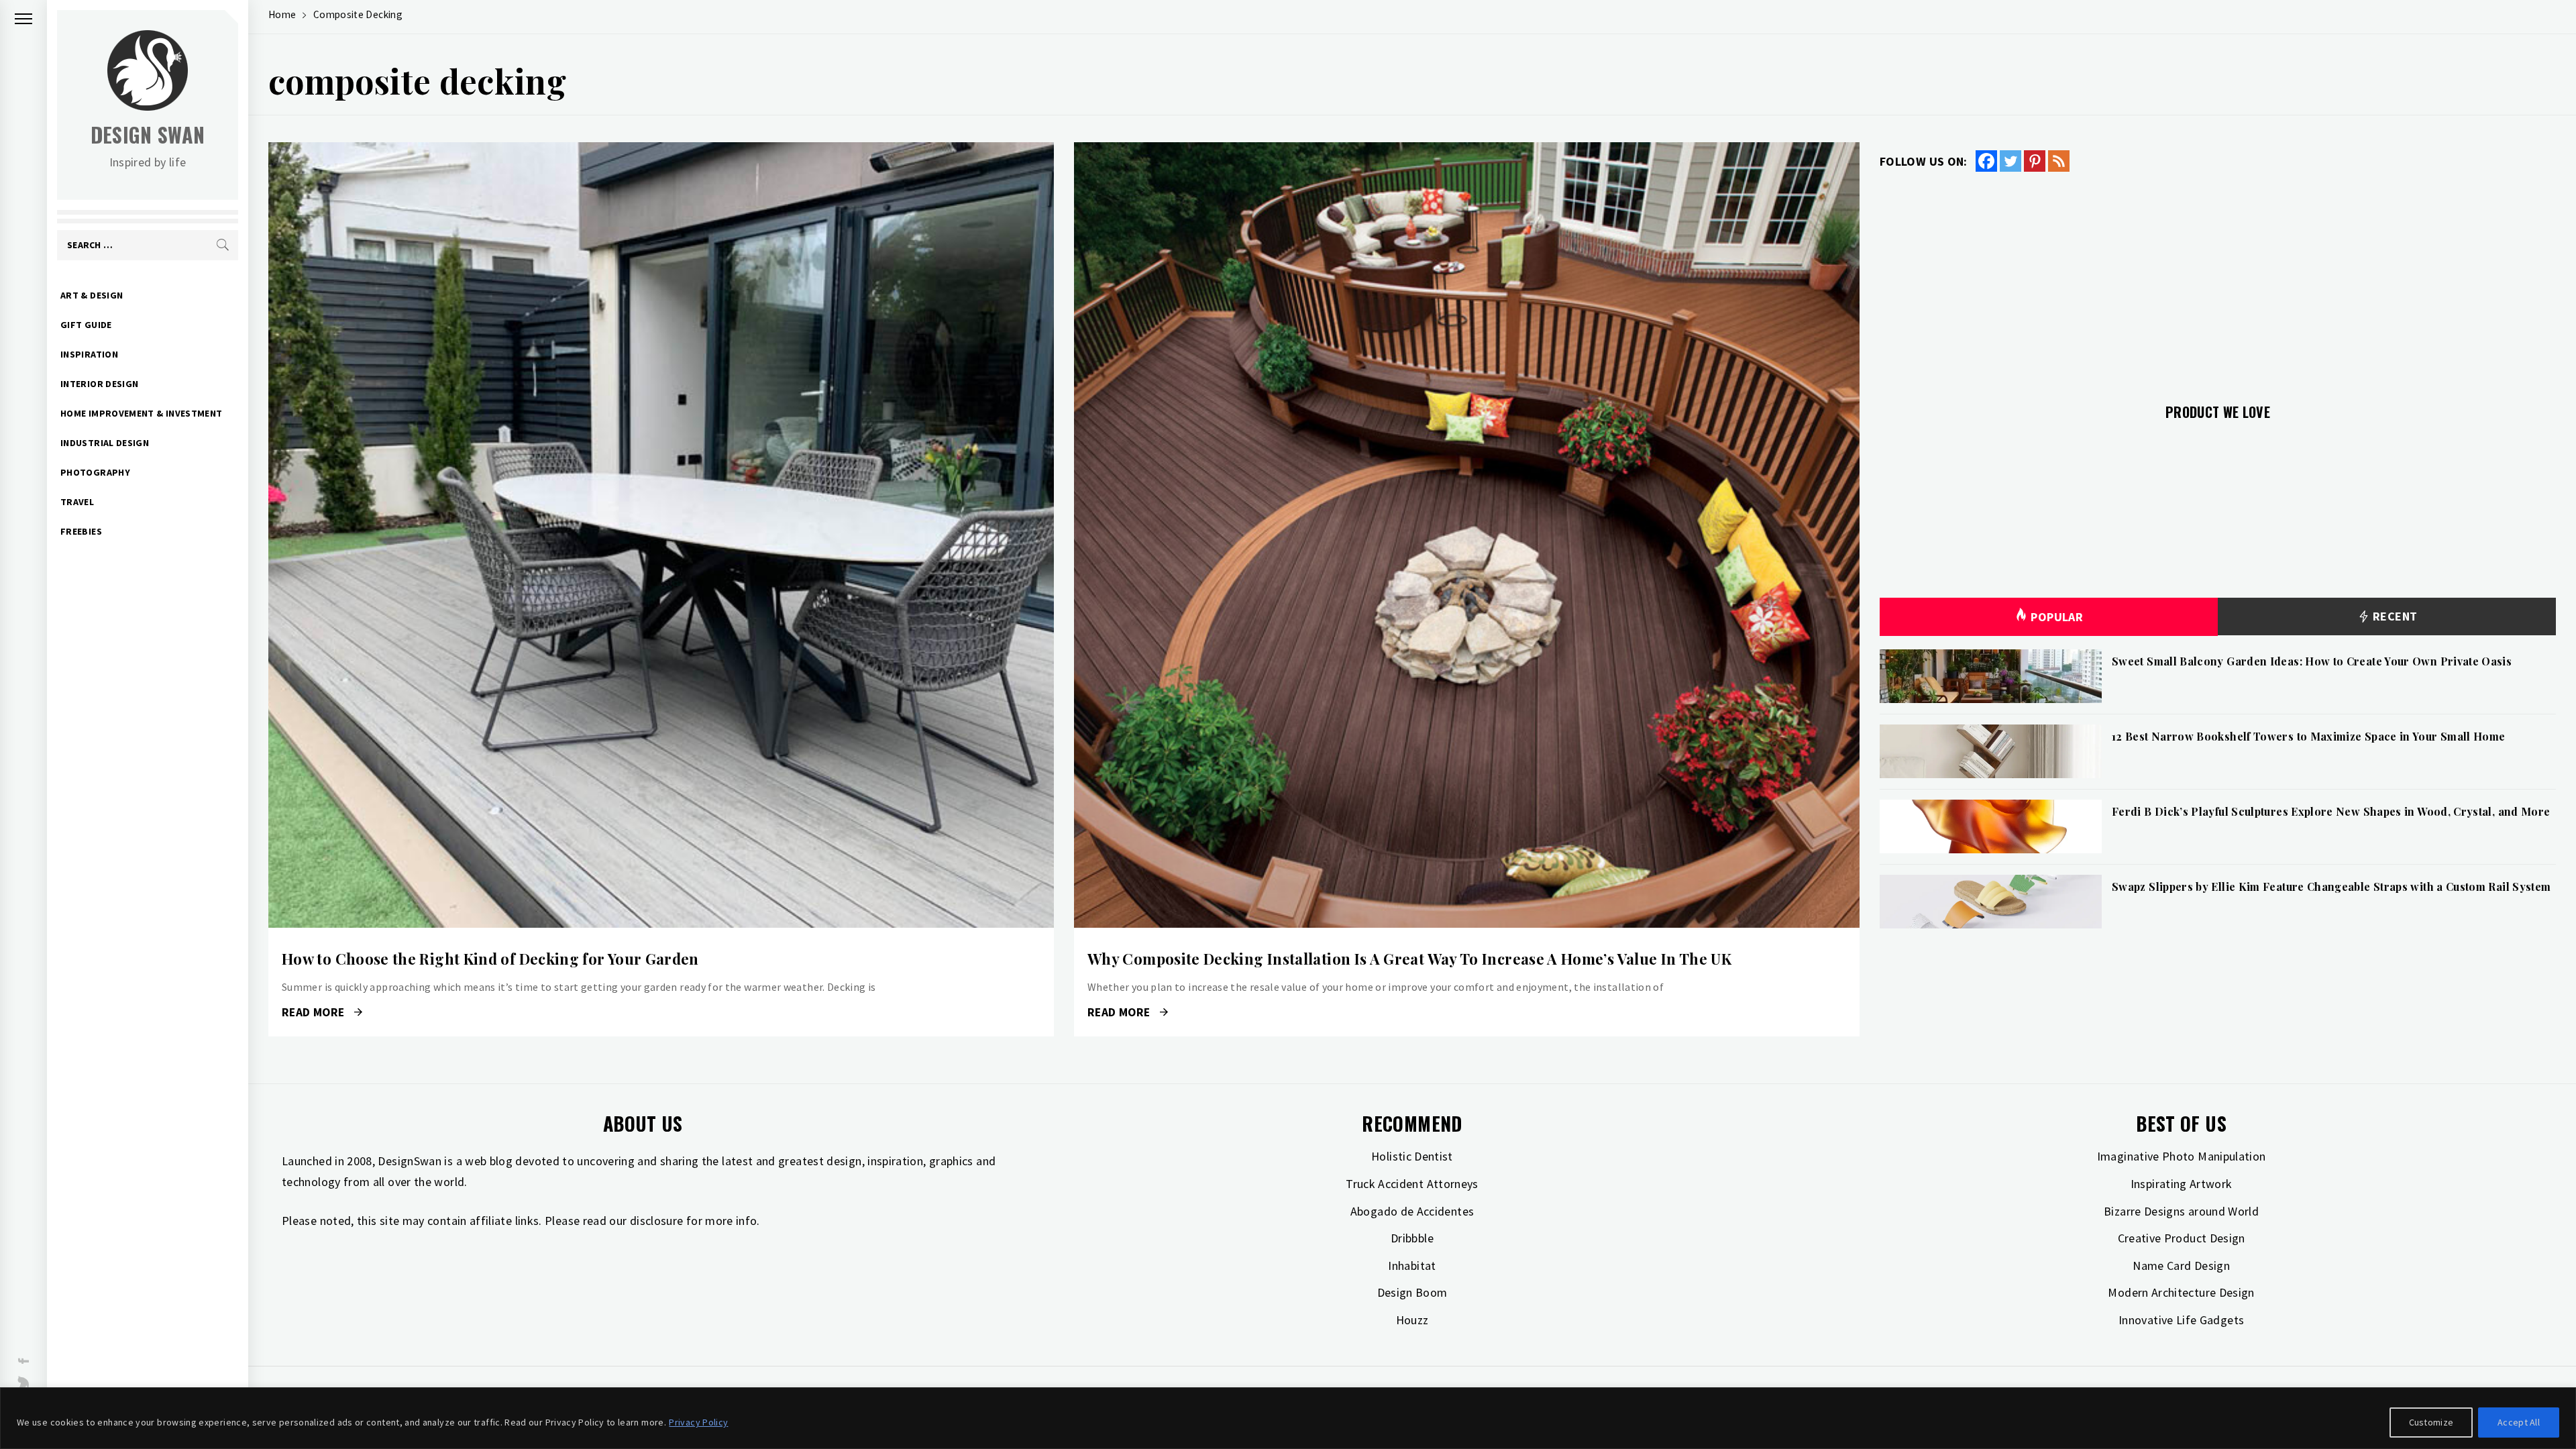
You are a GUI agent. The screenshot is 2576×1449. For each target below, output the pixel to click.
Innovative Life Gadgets (2181, 1320)
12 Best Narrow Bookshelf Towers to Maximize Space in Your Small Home (2308, 736)
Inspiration (89, 354)
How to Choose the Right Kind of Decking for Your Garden (490, 959)
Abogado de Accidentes (1412, 1211)
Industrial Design (105, 443)
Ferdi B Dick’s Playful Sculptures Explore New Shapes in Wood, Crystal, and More (2331, 811)
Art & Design (92, 295)
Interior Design (99, 384)
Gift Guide (86, 325)
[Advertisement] (2218, 280)
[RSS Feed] (2059, 161)
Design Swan (148, 135)
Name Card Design (2181, 1266)
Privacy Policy (698, 1422)
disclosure (657, 1221)
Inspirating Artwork (2182, 1184)
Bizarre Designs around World (2181, 1211)
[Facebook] (1986, 161)
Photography (95, 472)
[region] (1288, 1418)
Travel (77, 502)
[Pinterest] (2035, 161)
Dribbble (1412, 1238)
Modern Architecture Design (2181, 1292)
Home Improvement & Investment (141, 413)
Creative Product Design (2182, 1238)
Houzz (1412, 1320)
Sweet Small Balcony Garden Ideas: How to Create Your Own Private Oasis (2312, 661)
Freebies (81, 531)
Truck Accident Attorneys (1412, 1184)
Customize (2431, 1422)
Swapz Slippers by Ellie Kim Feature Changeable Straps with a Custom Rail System (2331, 887)
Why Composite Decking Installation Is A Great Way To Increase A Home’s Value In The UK (1409, 959)
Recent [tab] (2394, 616)
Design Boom (1412, 1292)
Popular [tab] (2057, 617)
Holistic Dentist (1412, 1156)
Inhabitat (1412, 1266)
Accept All (2519, 1422)
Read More (661, 535)
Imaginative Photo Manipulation (2182, 1156)
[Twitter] (2010, 161)
